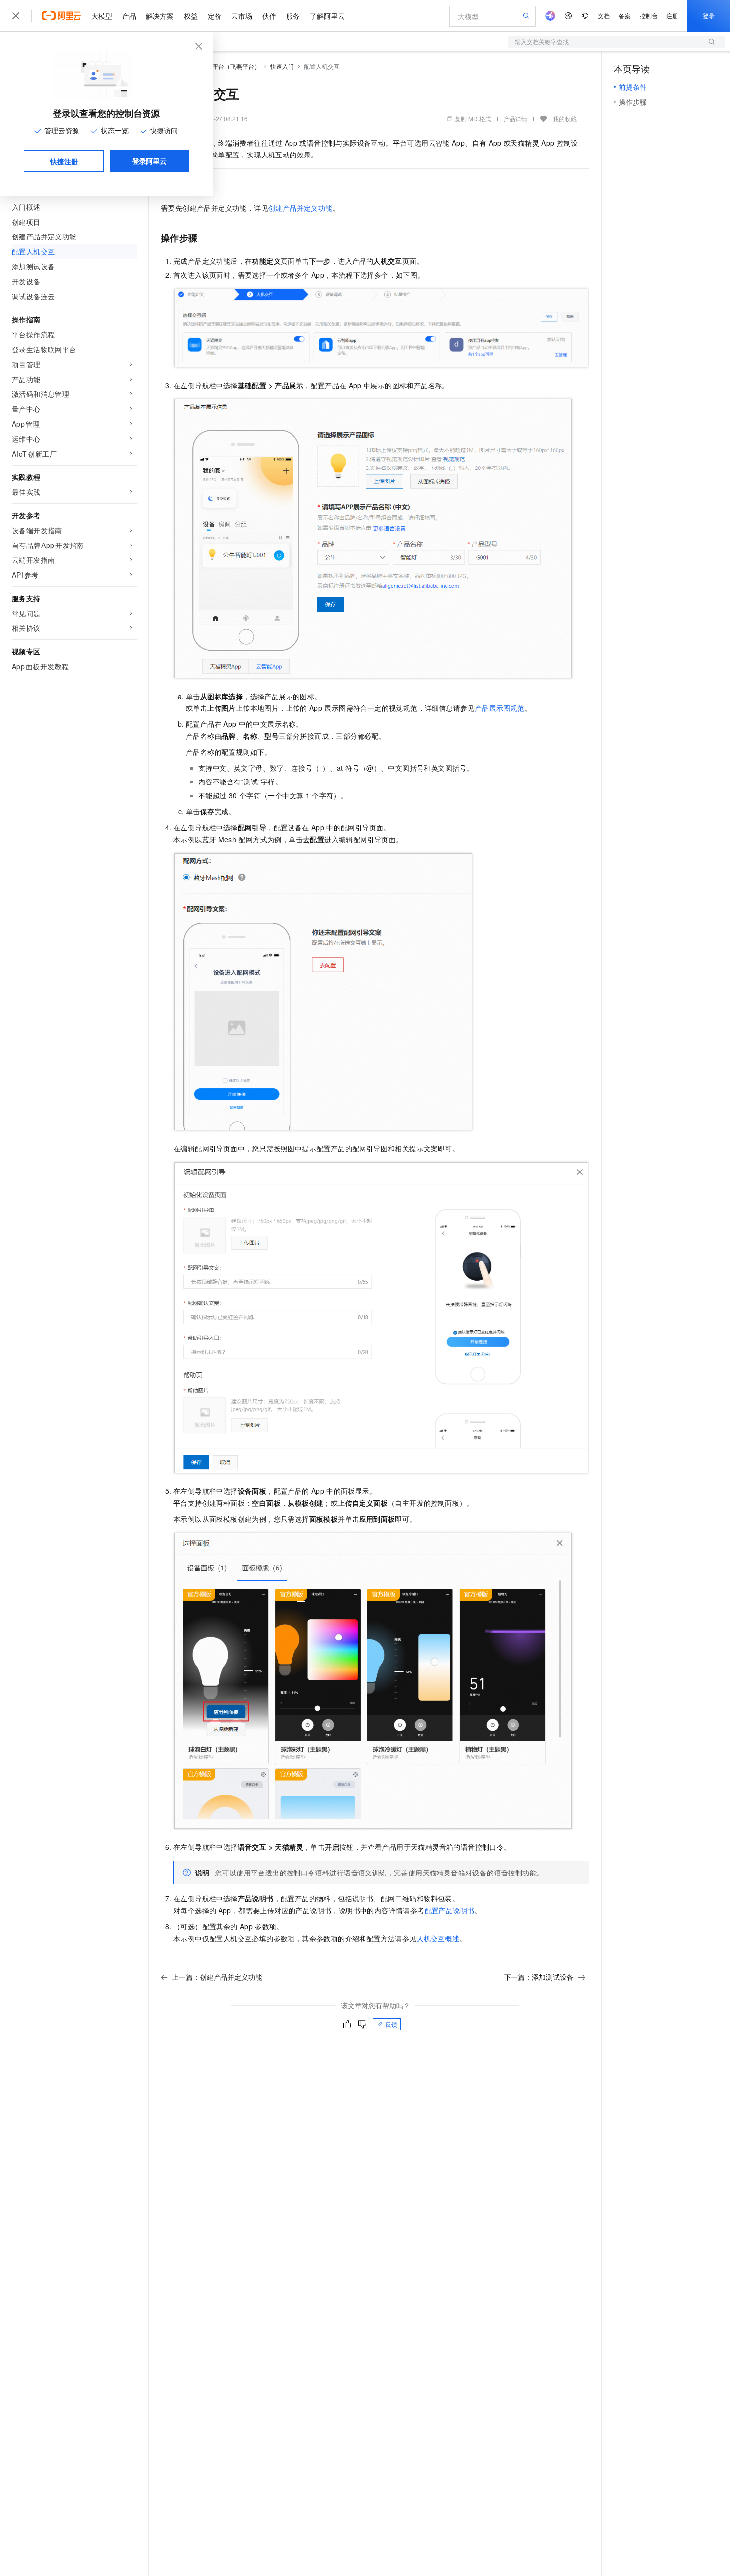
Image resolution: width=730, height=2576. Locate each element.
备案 (625, 16)
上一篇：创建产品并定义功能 (217, 1977)
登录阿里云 (149, 161)
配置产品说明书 (450, 1910)
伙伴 (269, 16)
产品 (129, 16)
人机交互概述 (438, 1938)
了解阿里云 (327, 16)
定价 (215, 16)
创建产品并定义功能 (300, 208)
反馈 (391, 2024)
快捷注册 (64, 161)
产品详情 (515, 118)
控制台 (649, 16)
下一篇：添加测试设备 (539, 1977)
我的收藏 (565, 118)
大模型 (102, 16)
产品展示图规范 (500, 708)
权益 (191, 16)
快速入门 (282, 66)
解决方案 (160, 16)
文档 (604, 16)
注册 (672, 16)
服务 (293, 16)
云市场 (242, 16)
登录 (709, 16)
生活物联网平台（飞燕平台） (221, 66)
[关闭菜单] (16, 16)
